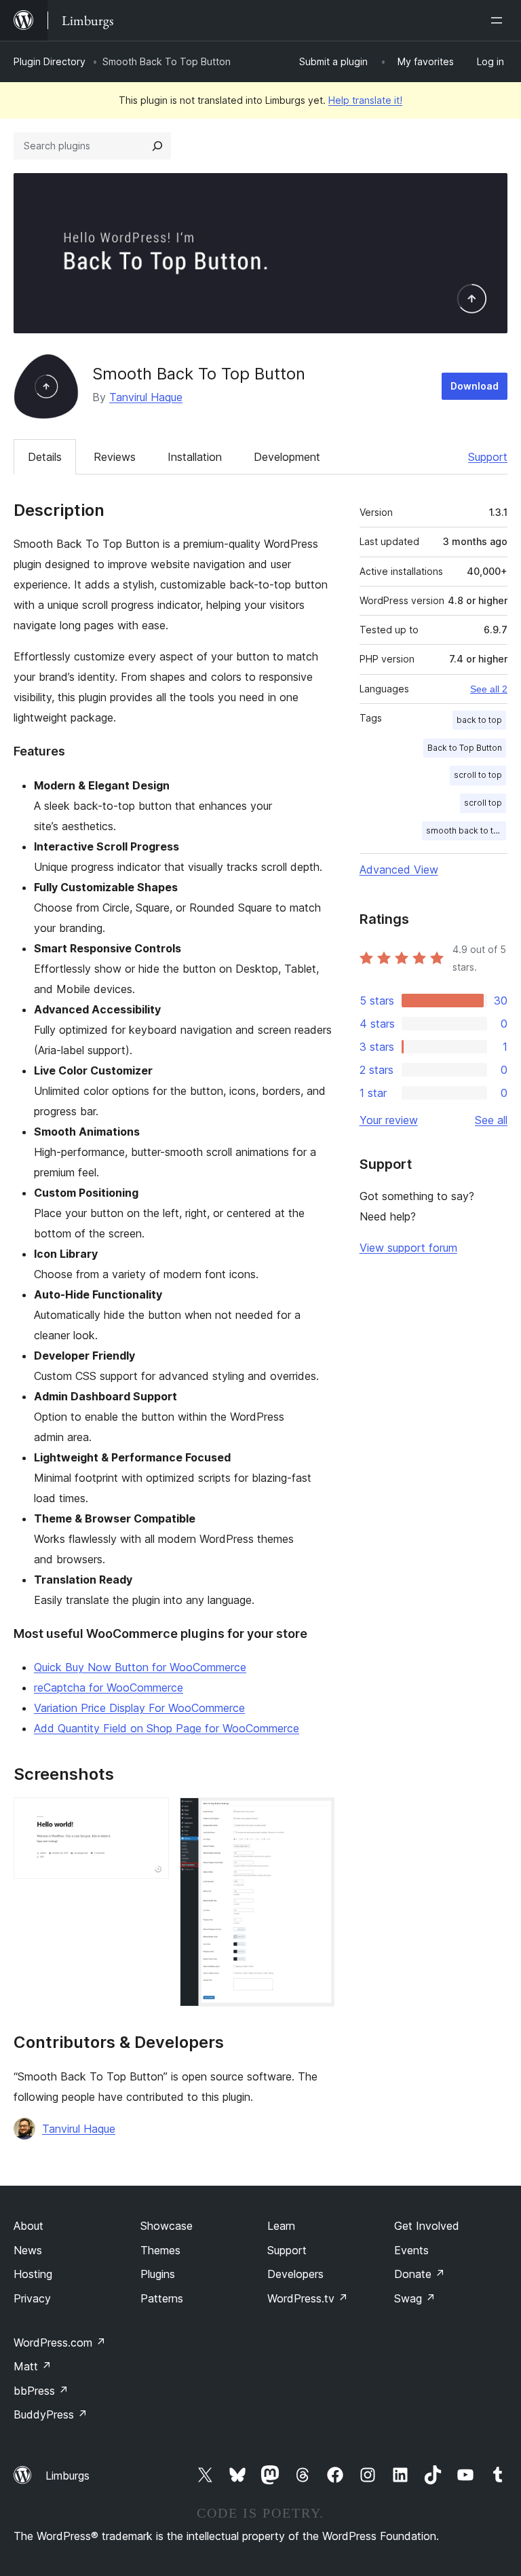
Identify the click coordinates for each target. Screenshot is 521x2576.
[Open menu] (499, 20)
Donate (420, 2274)
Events (411, 2250)
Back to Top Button (465, 748)
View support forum (408, 1248)
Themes (160, 2250)
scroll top (483, 803)
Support (488, 457)
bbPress (41, 2391)
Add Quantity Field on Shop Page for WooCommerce (167, 1728)
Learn (281, 2226)
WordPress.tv (308, 2298)
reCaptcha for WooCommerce (109, 1687)
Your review (389, 1120)
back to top (479, 720)
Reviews (115, 457)
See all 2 (489, 689)
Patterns (162, 2298)
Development (287, 457)
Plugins (158, 2274)
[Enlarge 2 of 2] (316, 1816)
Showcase (167, 2226)
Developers (295, 2274)
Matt (33, 2366)
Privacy (32, 2298)
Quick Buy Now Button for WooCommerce (140, 1667)
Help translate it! (365, 100)
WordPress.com (60, 2342)
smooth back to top (465, 830)
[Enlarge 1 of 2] (151, 1816)
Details (45, 457)
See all (491, 1120)
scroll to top (478, 775)
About (28, 2226)
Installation (195, 457)
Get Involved (427, 2226)
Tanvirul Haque (146, 397)
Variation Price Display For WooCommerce (139, 1708)
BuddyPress (51, 2414)
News (28, 2250)
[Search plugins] (157, 146)
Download (475, 386)
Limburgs (67, 2476)
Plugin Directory (50, 61)
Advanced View (399, 870)
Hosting (33, 2274)
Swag (415, 2298)
